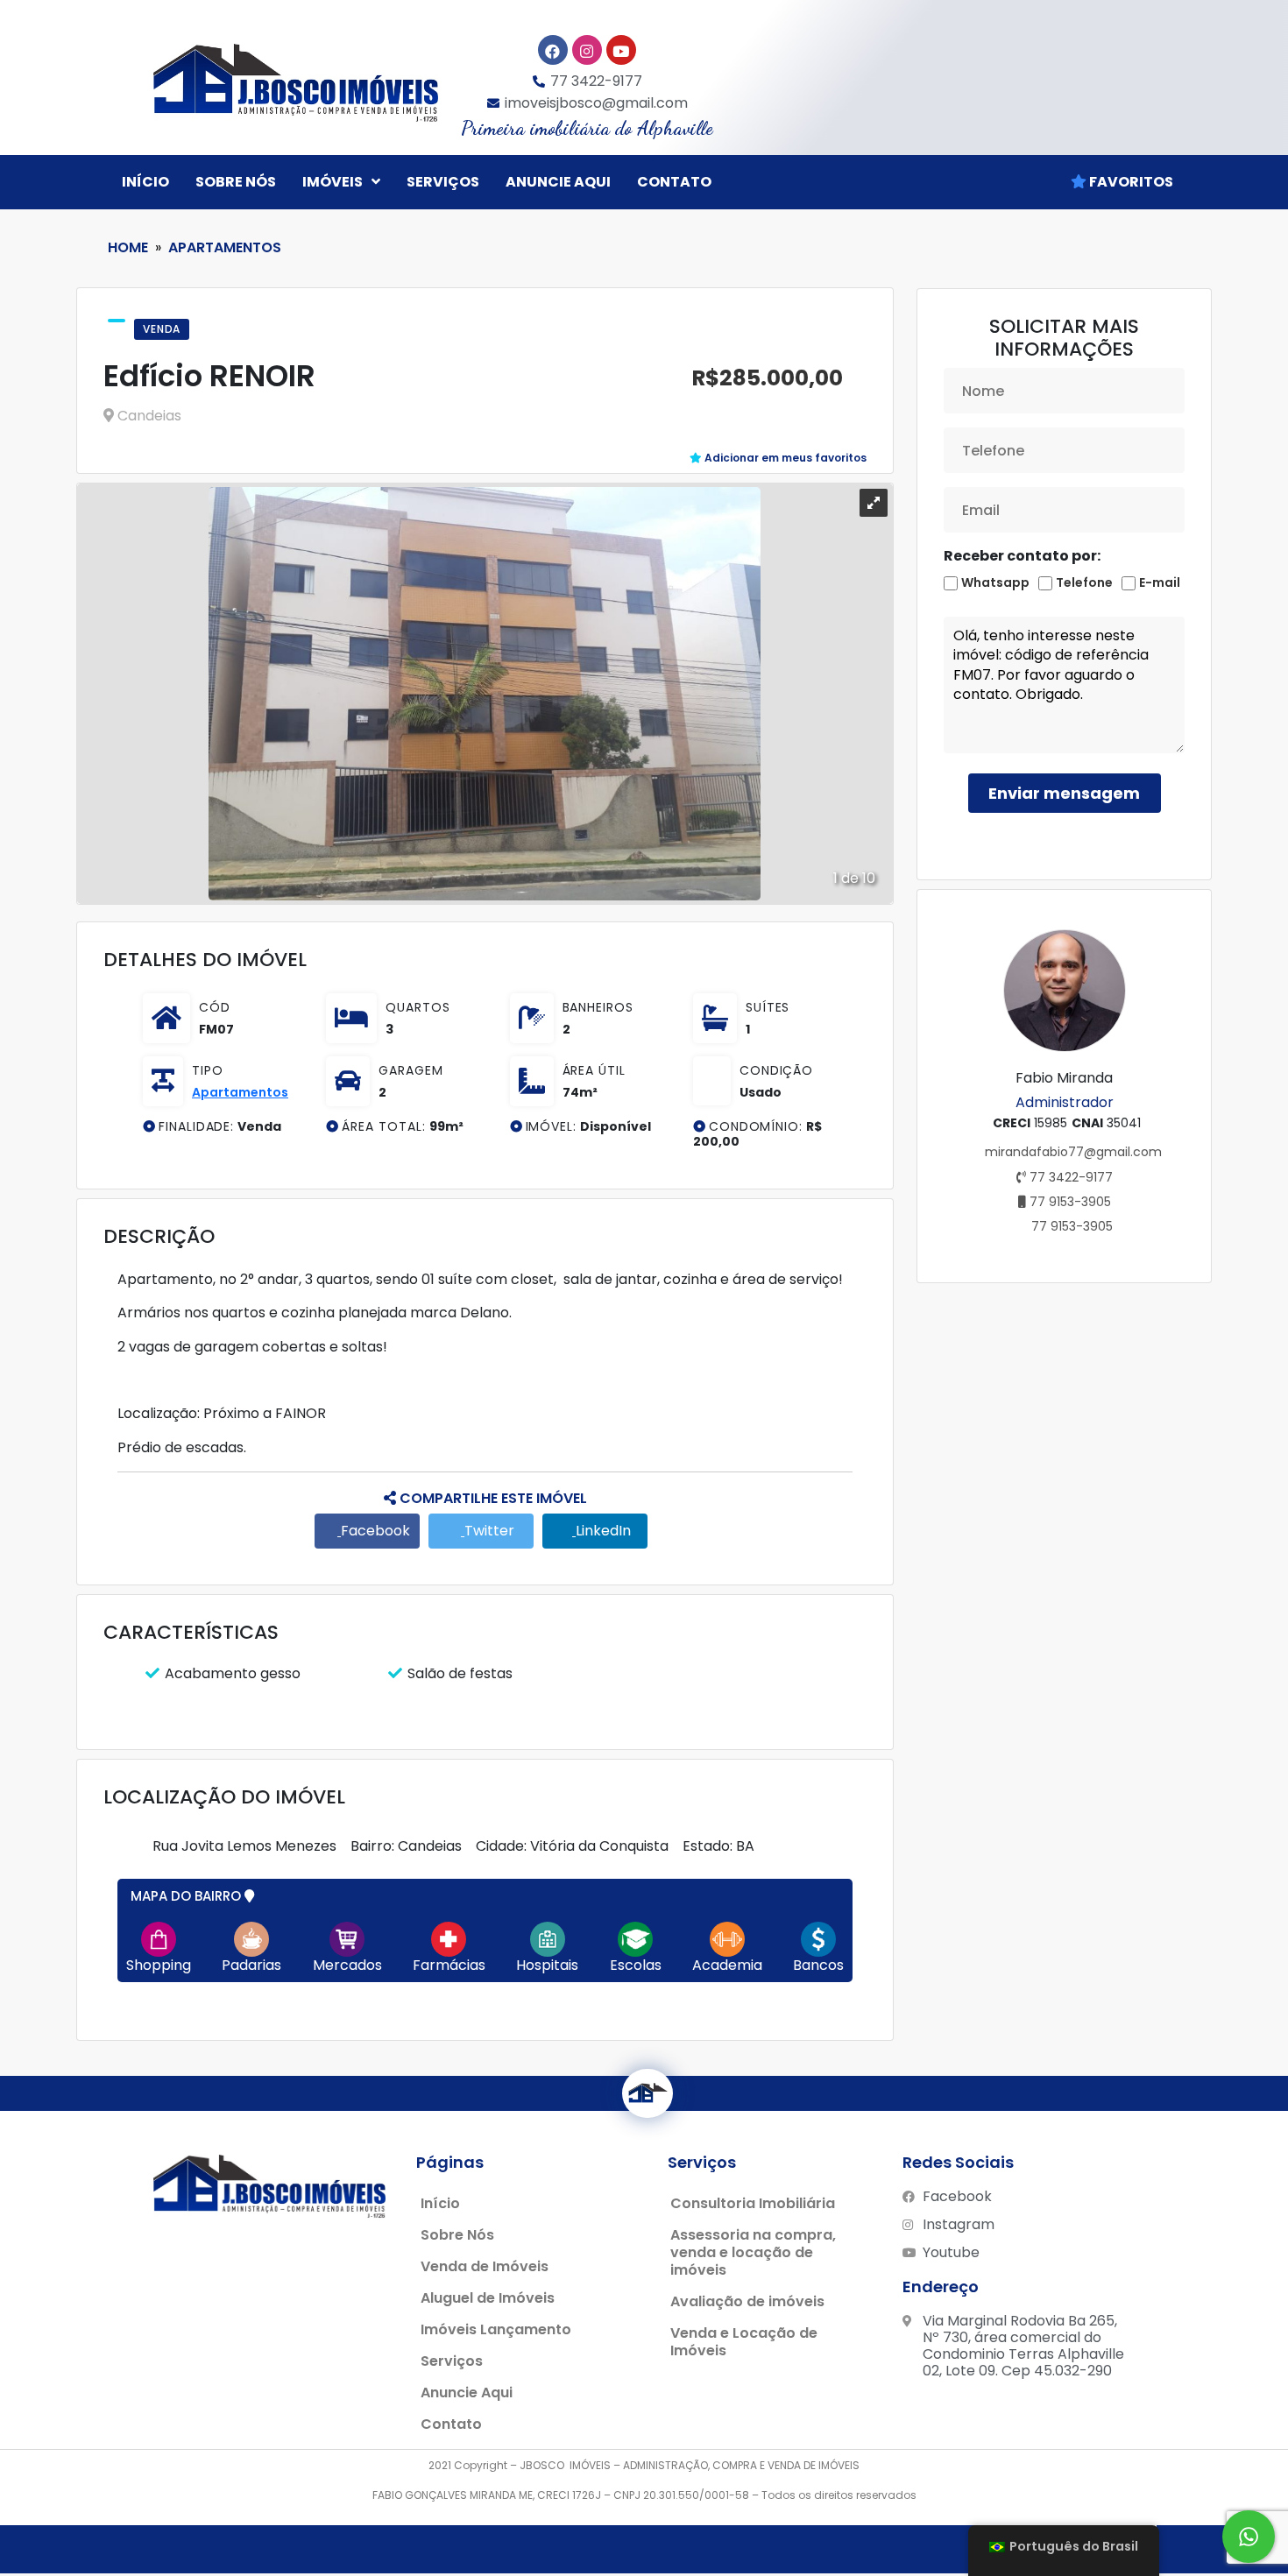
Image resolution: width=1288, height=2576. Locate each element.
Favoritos (1130, 182)
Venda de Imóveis (485, 2266)
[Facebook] (553, 50)
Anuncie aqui (558, 182)
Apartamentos (225, 247)
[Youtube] (621, 50)
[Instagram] (587, 50)
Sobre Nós (236, 182)
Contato (674, 182)
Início (145, 182)
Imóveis (333, 182)
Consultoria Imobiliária (753, 2203)
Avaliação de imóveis (747, 2301)
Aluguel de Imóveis (488, 2298)
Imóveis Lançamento (496, 2329)
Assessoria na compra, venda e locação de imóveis (753, 2252)
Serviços (443, 182)
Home (128, 247)
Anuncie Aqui (467, 2393)
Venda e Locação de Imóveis (744, 2342)
